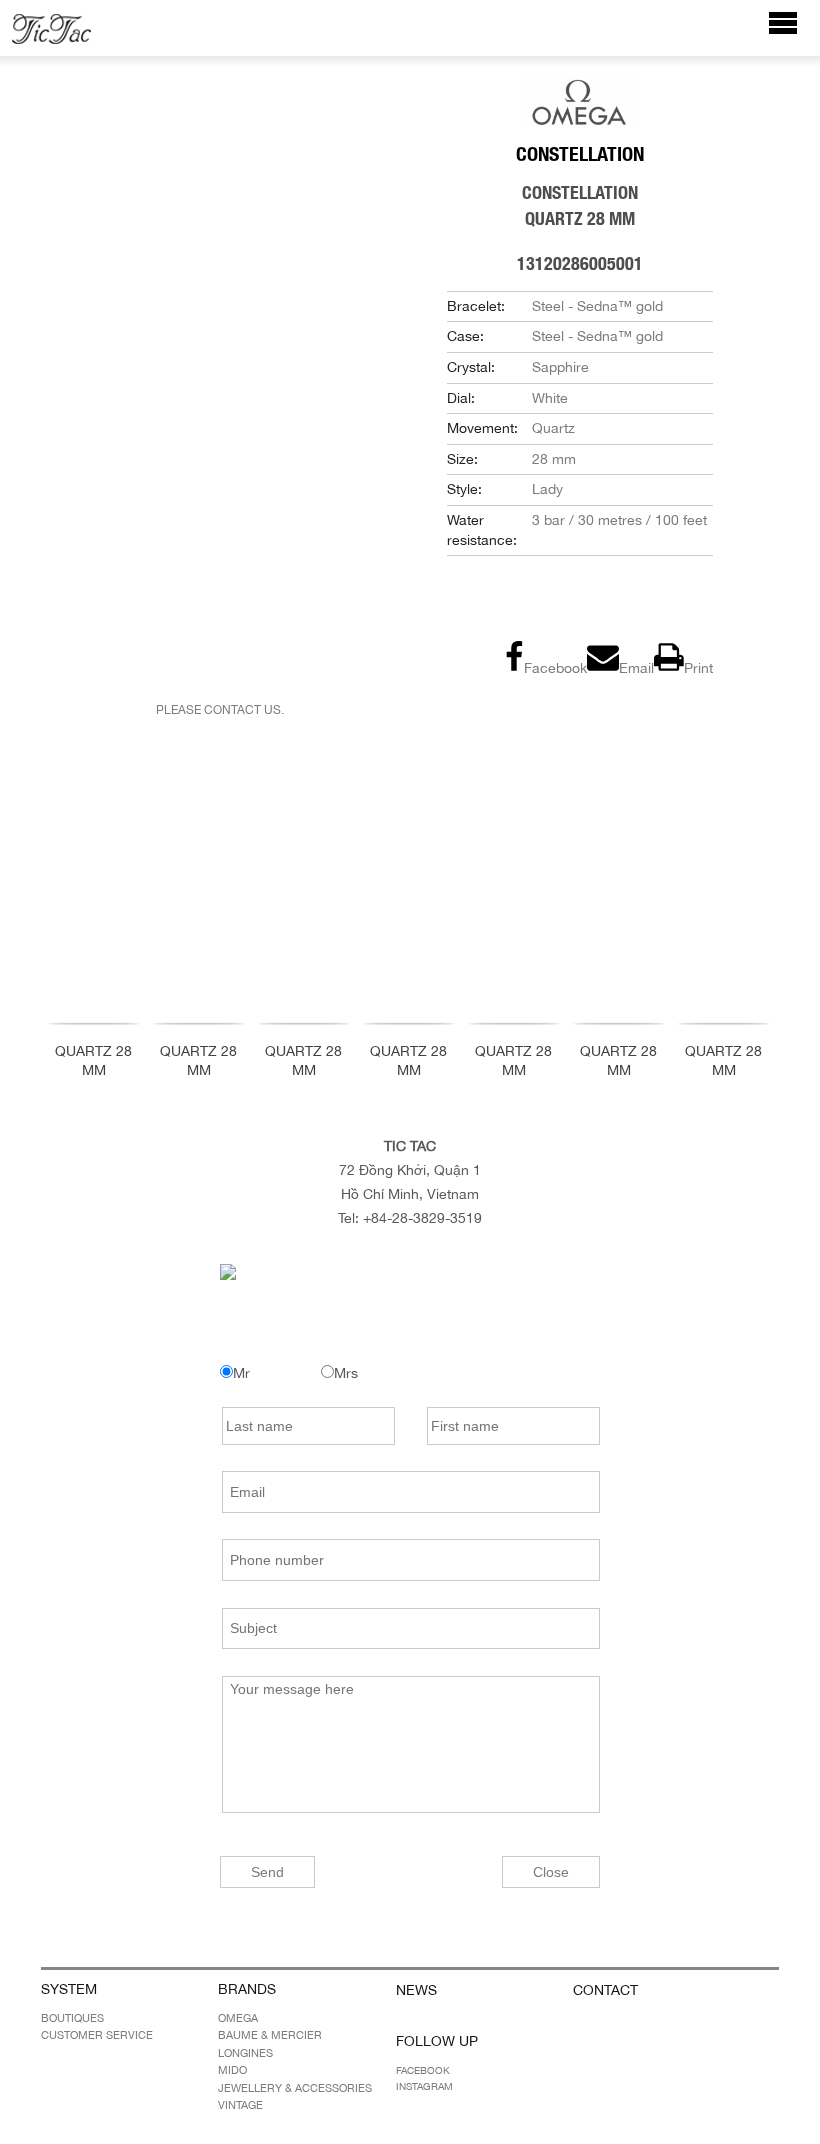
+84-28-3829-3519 (422, 1218)
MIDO (232, 2070)
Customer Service (97, 2035)
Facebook (423, 2070)
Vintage (240, 2105)
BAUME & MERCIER (270, 2035)
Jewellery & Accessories (295, 2088)
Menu (793, 32)
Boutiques (72, 2018)
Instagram (424, 2086)
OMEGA (238, 2018)
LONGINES (245, 2053)
